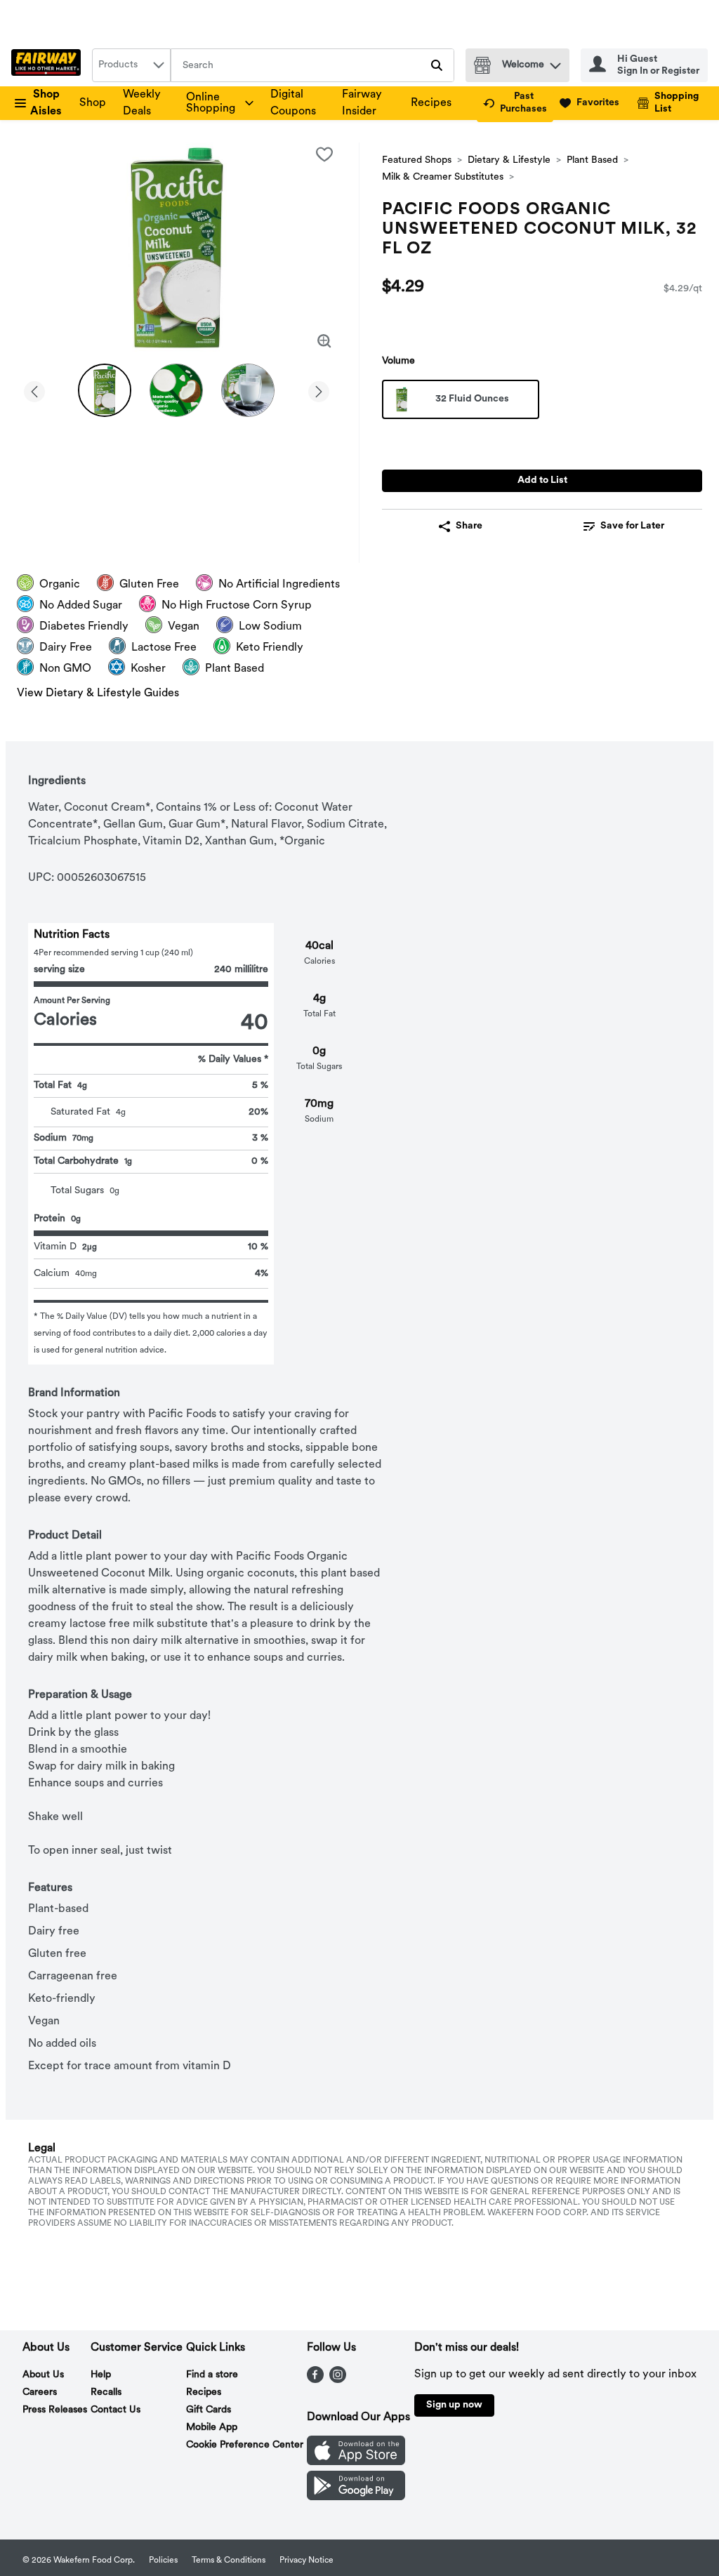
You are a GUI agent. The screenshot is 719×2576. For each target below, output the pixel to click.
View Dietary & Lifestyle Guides (98, 693)
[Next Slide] (319, 389)
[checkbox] (324, 154)
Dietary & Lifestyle (509, 160)
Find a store (212, 2375)
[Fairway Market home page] (49, 65)
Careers (40, 2392)
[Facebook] (315, 2380)
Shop (93, 103)
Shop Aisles (46, 103)
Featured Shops (417, 160)
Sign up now (454, 2405)
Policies (163, 2561)
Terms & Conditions (229, 2561)
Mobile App (212, 2428)
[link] (515, 103)
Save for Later (632, 526)
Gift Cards (209, 2410)
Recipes (431, 103)
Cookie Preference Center (245, 2445)
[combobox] (131, 65)
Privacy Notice (306, 2561)
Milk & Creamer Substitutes (443, 177)
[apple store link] (356, 2462)
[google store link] (356, 2497)
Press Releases (55, 2410)
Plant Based (592, 160)
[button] (555, 62)
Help (101, 2375)
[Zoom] (324, 341)
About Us (43, 2375)
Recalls (106, 2392)
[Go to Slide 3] (248, 390)
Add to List (542, 480)
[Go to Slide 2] (176, 390)
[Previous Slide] (34, 389)
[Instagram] (338, 2380)
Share (469, 526)
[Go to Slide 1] (105, 390)
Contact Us (116, 2410)
